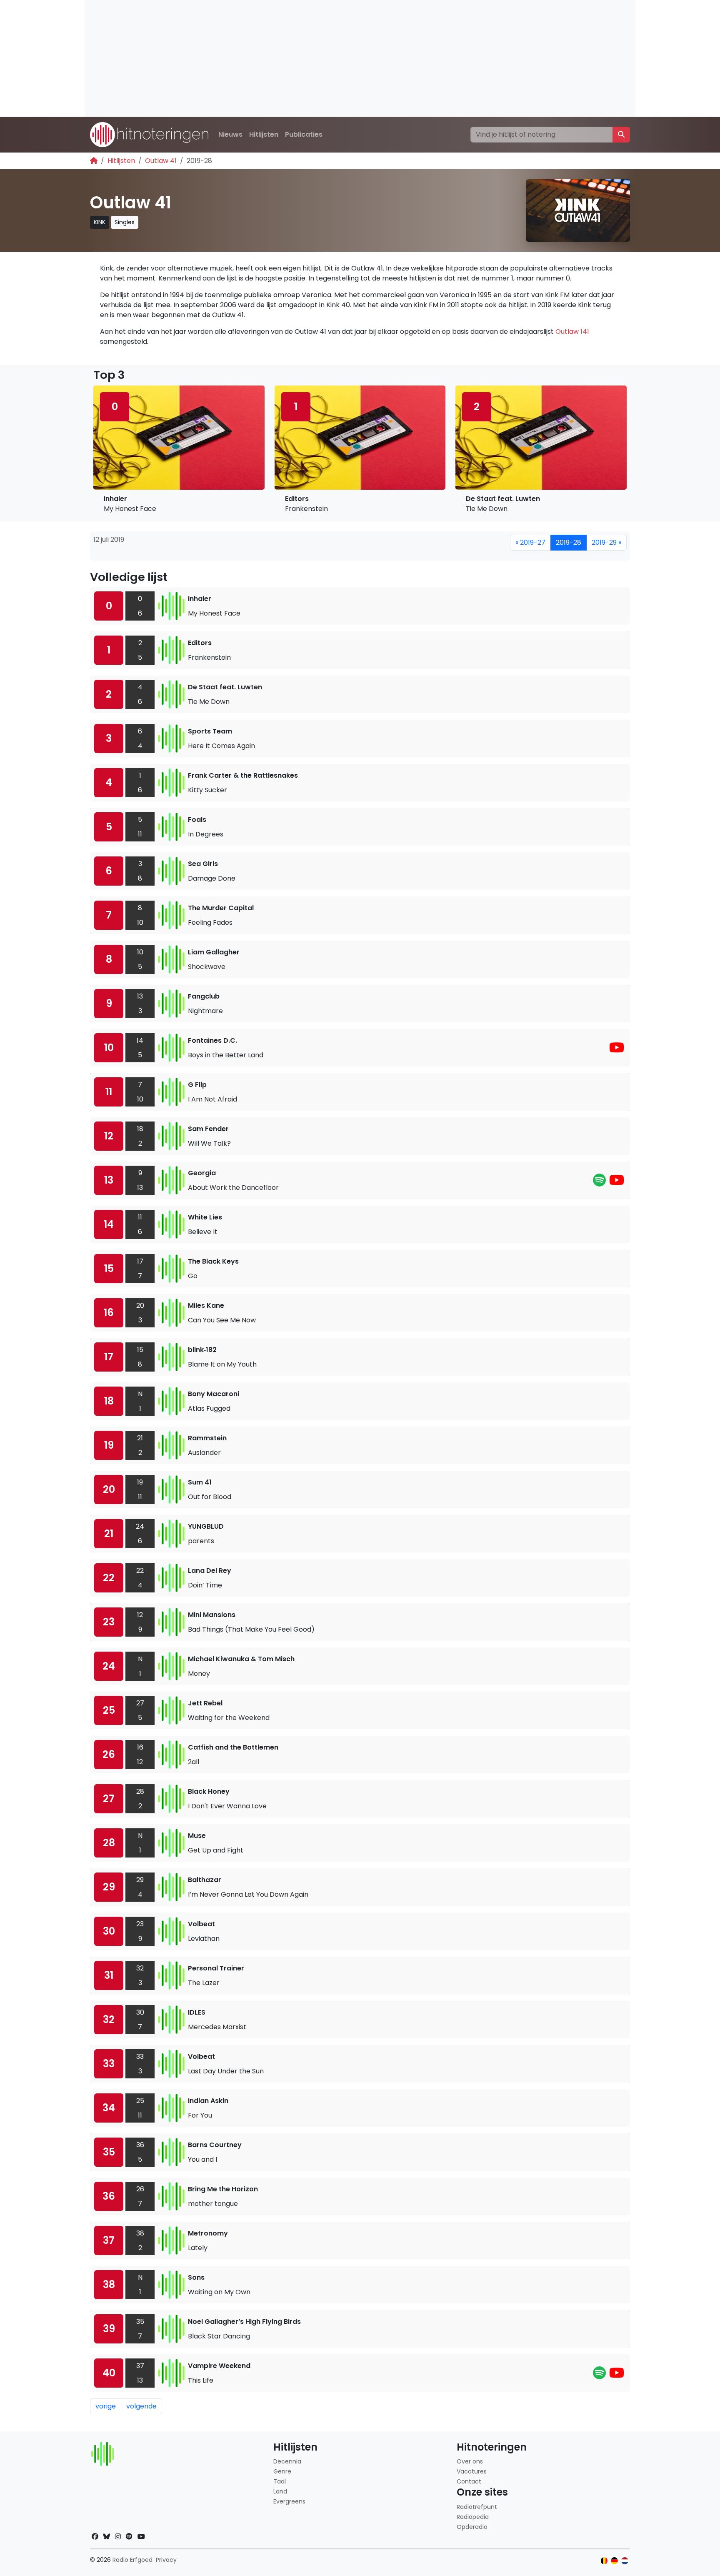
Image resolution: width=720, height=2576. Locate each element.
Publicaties (304, 134)
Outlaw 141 (572, 332)
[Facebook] (95, 2537)
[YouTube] (617, 1050)
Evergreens (289, 2501)
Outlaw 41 (161, 161)
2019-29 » (606, 542)
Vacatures (472, 2471)
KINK (100, 222)
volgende (141, 2406)
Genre (282, 2471)
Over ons (470, 2461)
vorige (106, 2406)
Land (280, 2491)
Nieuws (230, 134)
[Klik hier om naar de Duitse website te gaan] (614, 2561)
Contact (469, 2481)
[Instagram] (118, 2537)
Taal (280, 2481)
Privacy (166, 2560)
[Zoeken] (621, 135)
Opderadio (472, 2527)
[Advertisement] (335, 58)
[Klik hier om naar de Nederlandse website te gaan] (625, 2561)
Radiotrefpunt (477, 2507)
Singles (125, 222)
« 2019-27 (530, 542)
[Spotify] (599, 1183)
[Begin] (94, 161)
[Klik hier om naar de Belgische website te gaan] (604, 2561)
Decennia (287, 2461)
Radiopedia (473, 2517)
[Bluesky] (107, 2537)
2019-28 (569, 542)
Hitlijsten (264, 134)
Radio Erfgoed (132, 2560)
